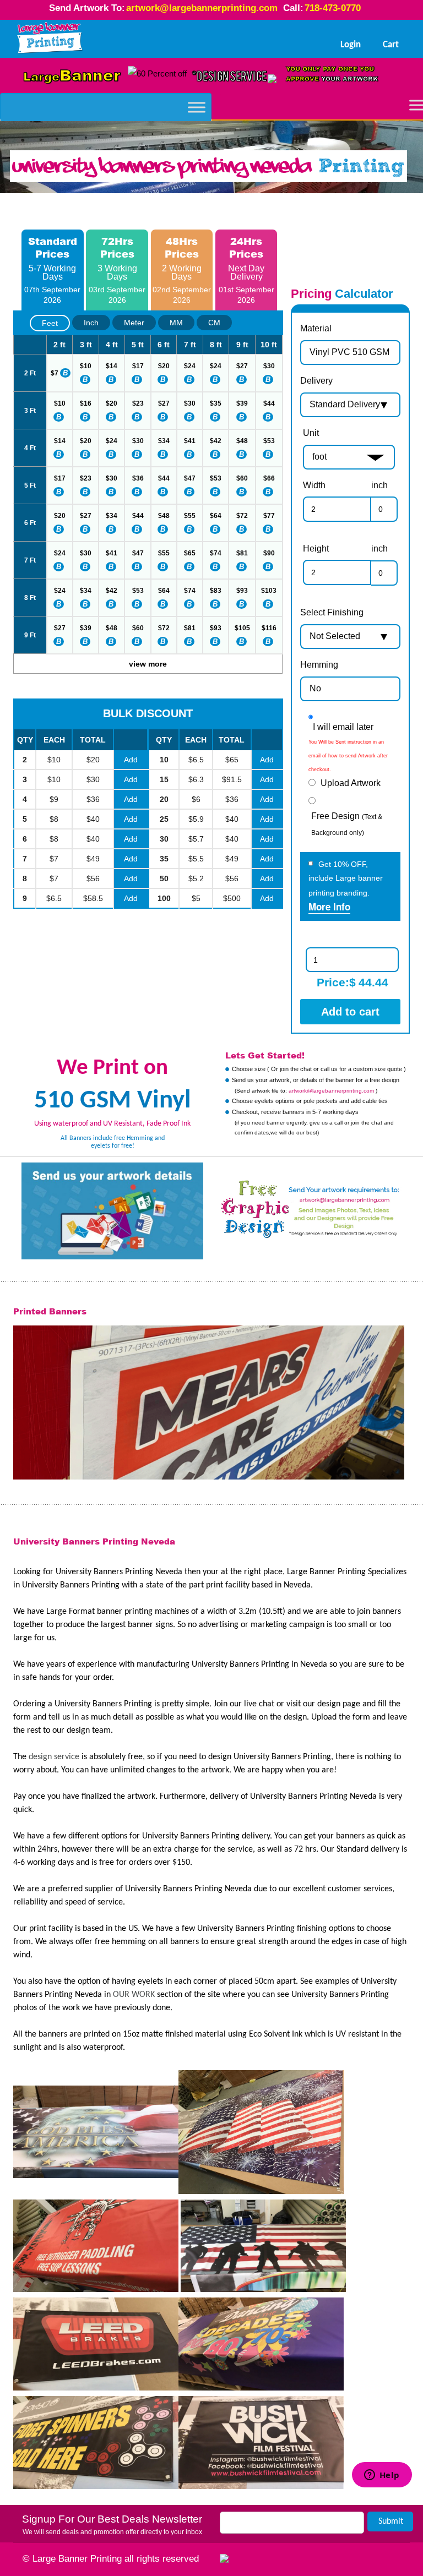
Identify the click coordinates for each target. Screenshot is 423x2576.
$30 (269, 366)
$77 (269, 516)
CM (214, 323)
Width (314, 485)
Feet (50, 323)
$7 (55, 373)
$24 (190, 366)
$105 (242, 628)
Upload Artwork (351, 783)
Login (351, 45)
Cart (391, 45)
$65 (190, 553)
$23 (138, 403)
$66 (269, 478)
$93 (242, 591)
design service (54, 1757)
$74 (216, 553)
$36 (138, 478)
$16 (86, 403)
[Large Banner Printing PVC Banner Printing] (50, 39)
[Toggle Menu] (197, 107)
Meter (134, 323)
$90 (269, 553)
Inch (91, 323)
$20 (164, 366)
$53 (269, 441)
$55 (190, 516)
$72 (242, 516)
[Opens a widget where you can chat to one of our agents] (382, 2516)
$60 (242, 478)
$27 (242, 366)
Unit (311, 433)
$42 (216, 441)
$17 (138, 366)
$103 (269, 591)
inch (379, 485)
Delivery (316, 381)
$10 (86, 366)
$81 (242, 553)
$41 (190, 441)
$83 (216, 591)
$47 (190, 478)
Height (316, 549)
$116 (269, 628)
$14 (112, 366)
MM (176, 323)
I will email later (343, 727)
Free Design (347, 824)
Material (316, 328)
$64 (216, 516)
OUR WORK (134, 1995)
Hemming (319, 665)
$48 (242, 441)
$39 (242, 403)
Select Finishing (332, 612)
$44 (269, 403)
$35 (216, 403)
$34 (164, 441)
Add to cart (350, 1012)
